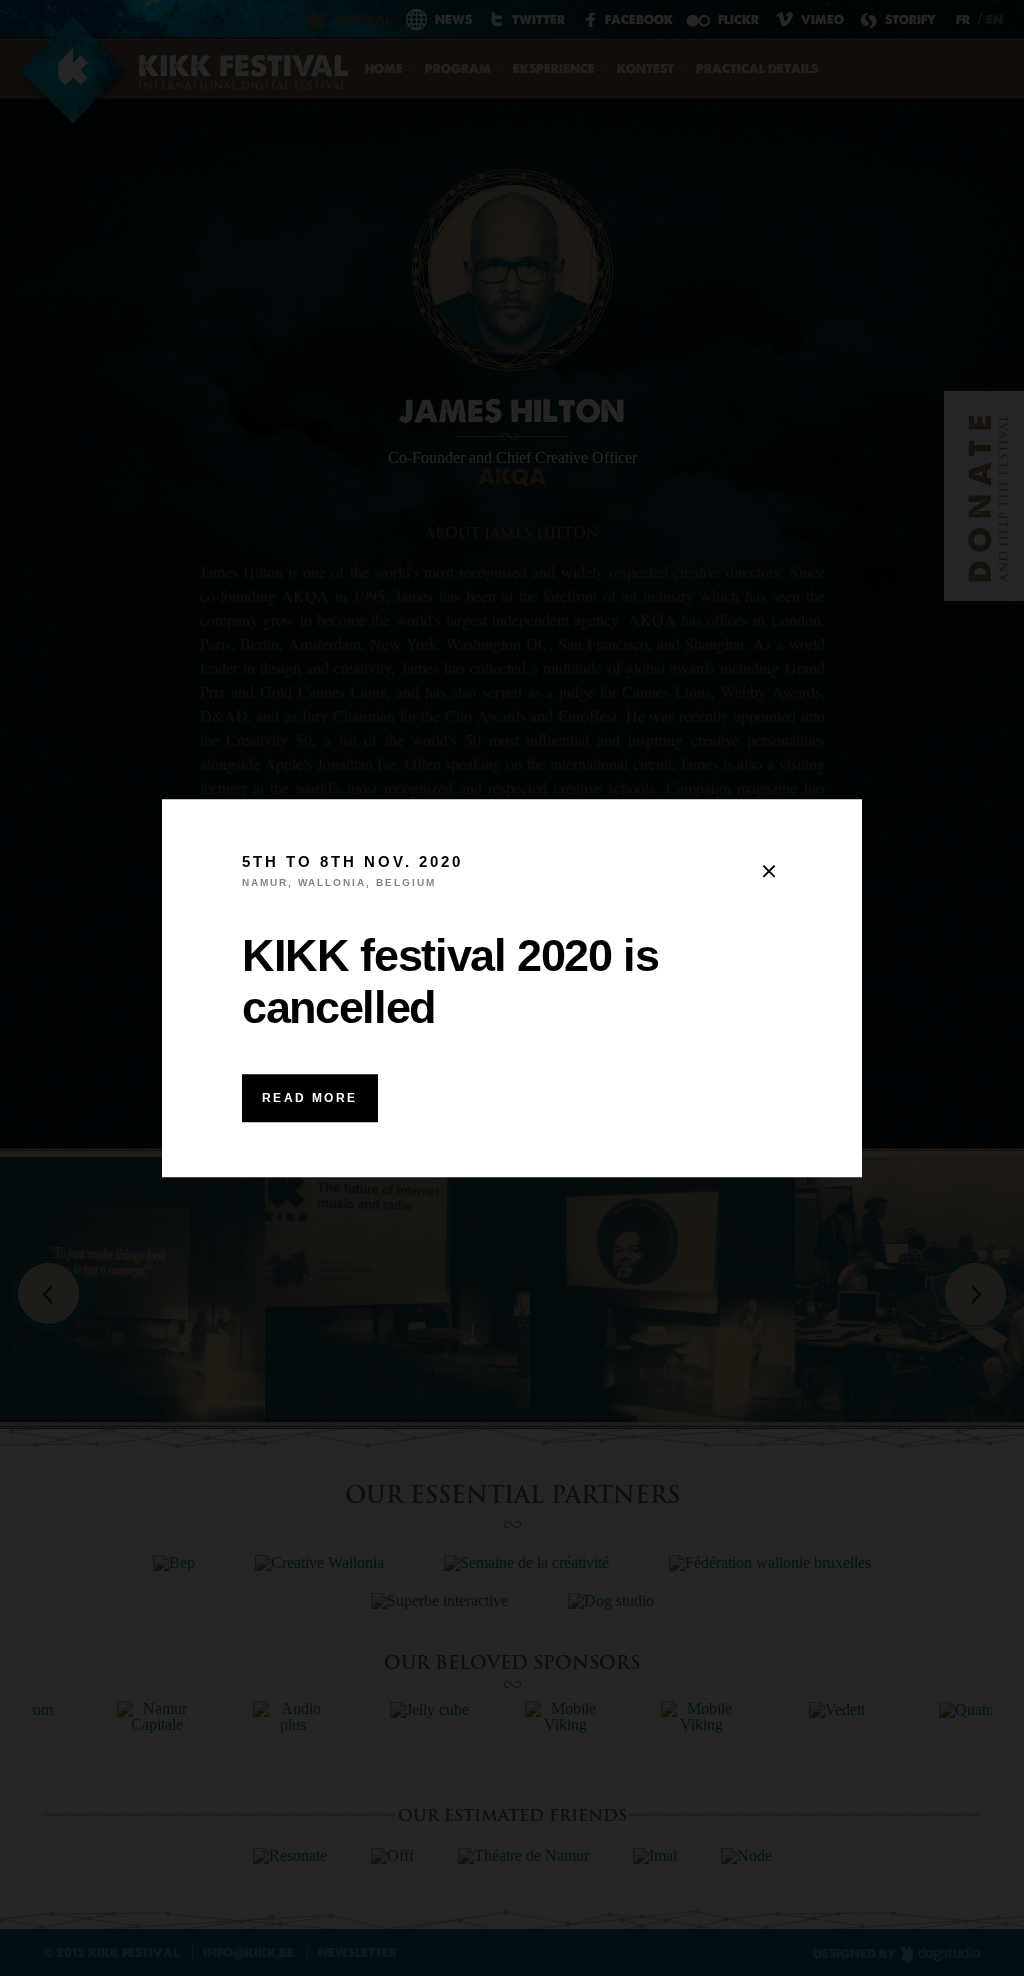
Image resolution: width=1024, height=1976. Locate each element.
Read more (310, 1098)
